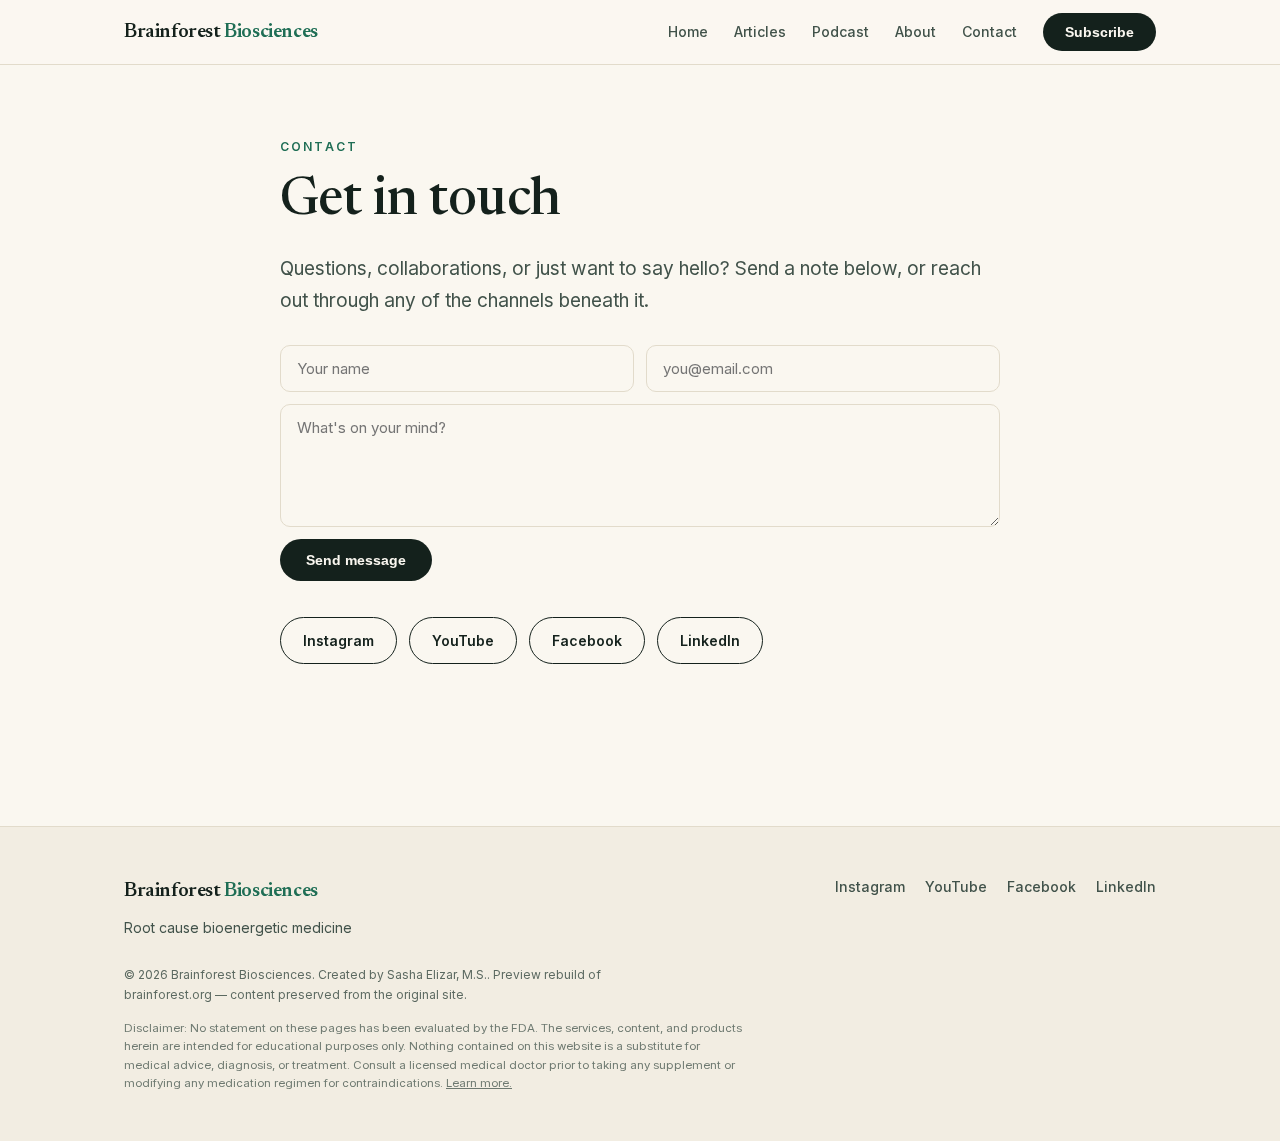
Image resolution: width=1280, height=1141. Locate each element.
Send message (356, 560)
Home (688, 31)
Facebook (587, 640)
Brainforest (221, 32)
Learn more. (479, 1083)
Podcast (840, 31)
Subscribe (1099, 32)
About (915, 31)
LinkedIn (710, 640)
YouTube (463, 640)
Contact (989, 31)
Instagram (338, 640)
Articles (760, 31)
